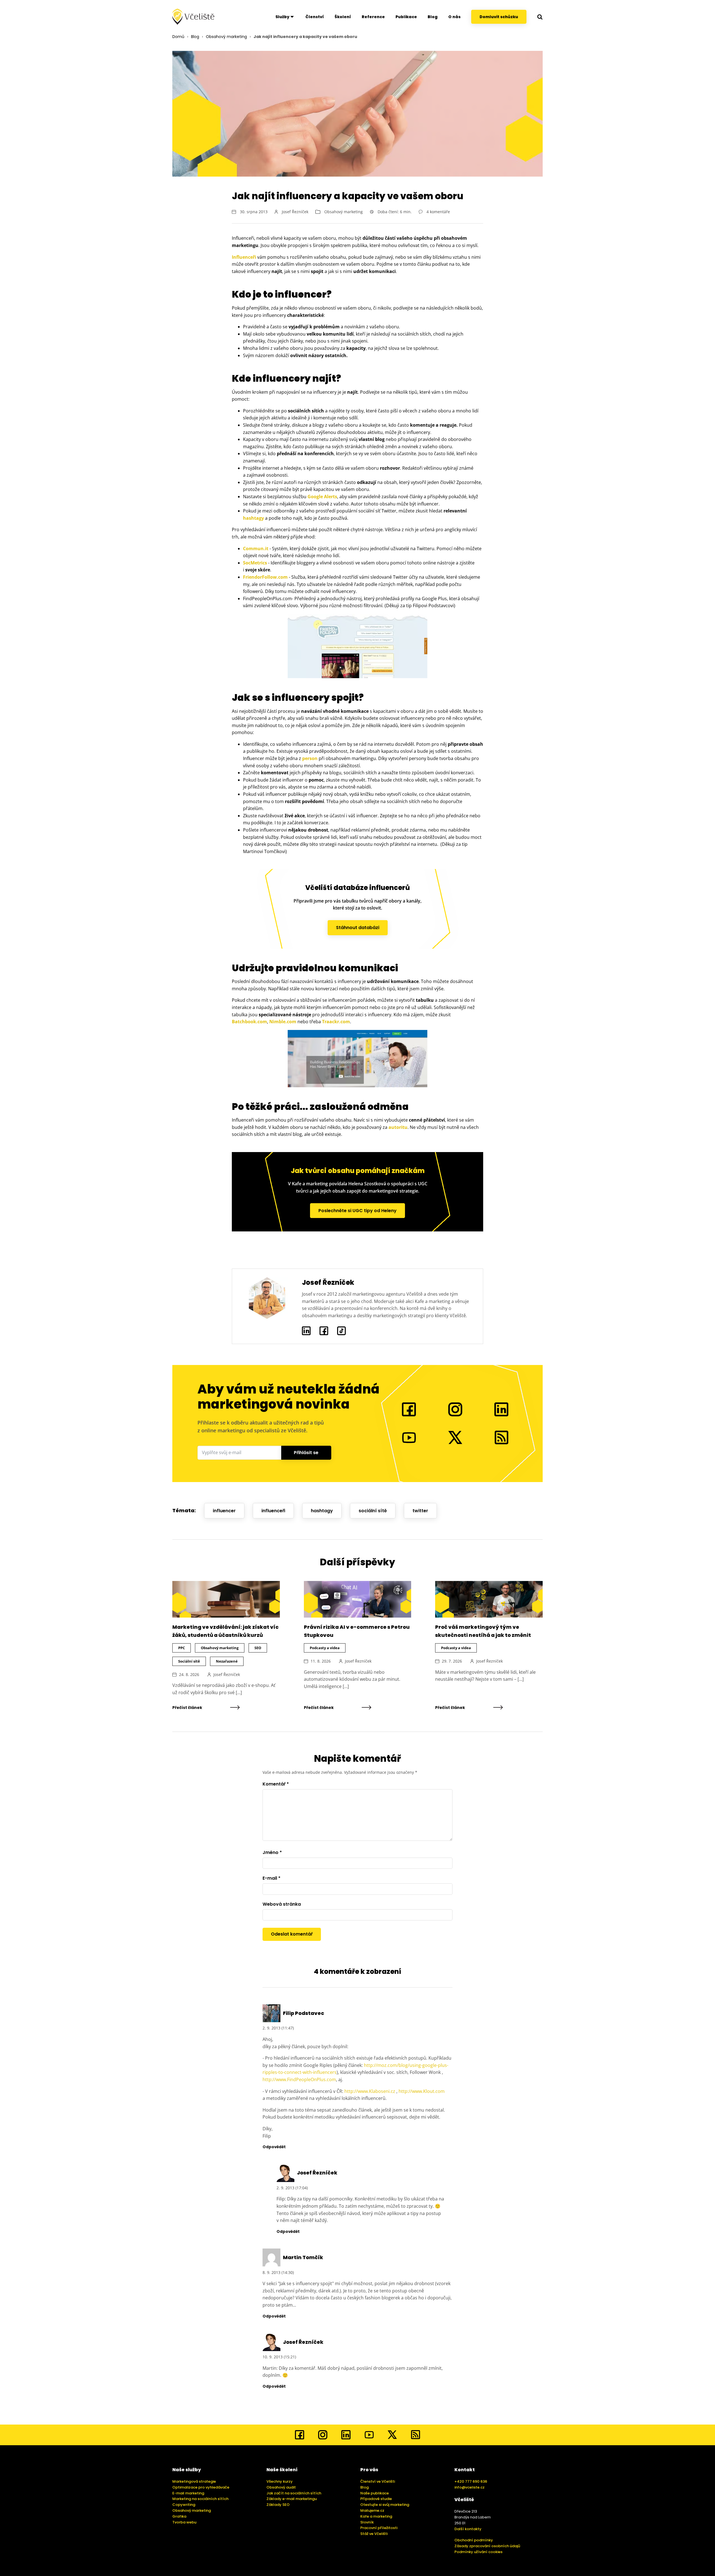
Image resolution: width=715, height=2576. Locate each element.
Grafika (179, 2516)
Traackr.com (336, 1022)
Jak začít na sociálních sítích (294, 2493)
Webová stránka (282, 1904)
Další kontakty (468, 2529)
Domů (178, 37)
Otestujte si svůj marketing (385, 2505)
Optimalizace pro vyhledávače (201, 2487)
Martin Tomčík (303, 2257)
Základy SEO (278, 2505)
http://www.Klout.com (422, 2091)
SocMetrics (255, 563)
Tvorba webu (184, 2522)
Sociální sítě (189, 1661)
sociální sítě (373, 1511)
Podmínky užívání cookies (478, 2552)
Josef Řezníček (295, 212)
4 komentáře (438, 212)
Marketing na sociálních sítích (200, 2499)
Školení (343, 17)
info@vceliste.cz (469, 2487)
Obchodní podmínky (474, 2540)
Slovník (367, 2522)
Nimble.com (283, 1022)
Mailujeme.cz (372, 2510)
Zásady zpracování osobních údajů (487, 2546)
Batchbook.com (249, 1022)
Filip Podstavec (303, 2013)
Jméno (272, 1852)
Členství (315, 17)
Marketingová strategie (194, 2481)
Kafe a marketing (376, 2516)
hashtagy (253, 518)
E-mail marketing (188, 2493)
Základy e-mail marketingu (292, 2499)
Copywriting (184, 2505)
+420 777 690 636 (471, 2481)
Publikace (406, 17)
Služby (282, 17)
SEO (258, 1648)
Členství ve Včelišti (378, 2481)
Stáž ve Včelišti (374, 2534)
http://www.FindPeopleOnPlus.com (299, 2079)
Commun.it (256, 549)
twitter (420, 1511)
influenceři (273, 1511)
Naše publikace (375, 2493)
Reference (373, 17)
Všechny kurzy (280, 2481)
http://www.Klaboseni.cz (370, 2091)
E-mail (271, 1878)
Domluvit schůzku (499, 17)
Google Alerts (322, 497)
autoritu (398, 1127)
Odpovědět (274, 2147)
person (310, 758)
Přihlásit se (306, 1453)
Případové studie (376, 2499)
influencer (224, 1511)
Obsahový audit (281, 2487)
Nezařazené (227, 1661)
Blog (433, 17)
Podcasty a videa (325, 1648)
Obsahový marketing (226, 37)
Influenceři (244, 257)
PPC (182, 1648)
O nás (454, 17)
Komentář (276, 1784)
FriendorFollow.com (265, 577)
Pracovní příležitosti (379, 2528)
